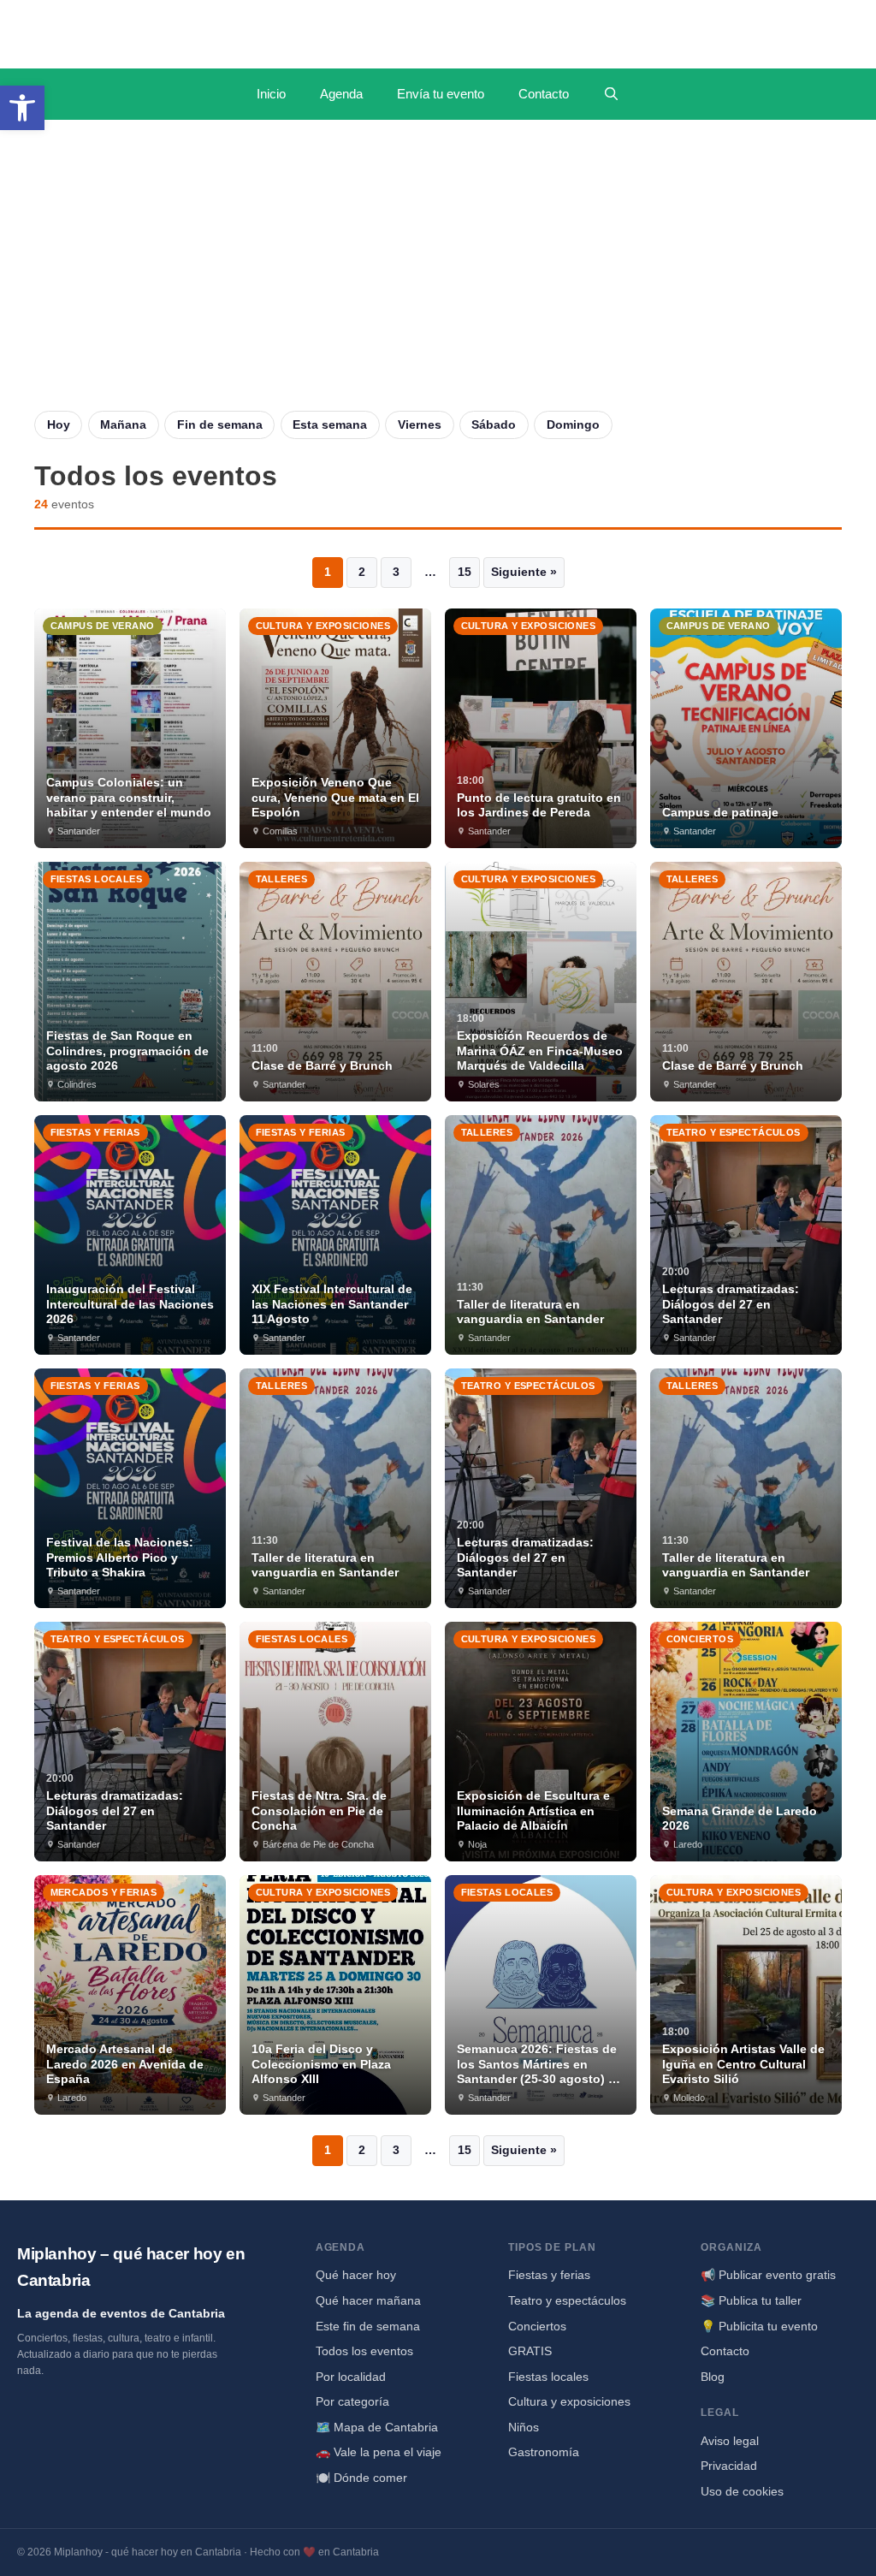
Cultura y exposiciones (569, 2401)
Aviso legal (730, 2441)
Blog (713, 2377)
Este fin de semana (368, 2326)
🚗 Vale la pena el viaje (379, 2452)
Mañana (123, 424)
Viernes (420, 424)
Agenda (341, 94)
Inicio (271, 94)
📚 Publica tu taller (751, 2300)
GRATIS (530, 2351)
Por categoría (352, 2401)
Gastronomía (544, 2452)
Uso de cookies (742, 2491)
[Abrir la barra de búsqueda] (611, 94)
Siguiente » (524, 572)
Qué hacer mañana (368, 2300)
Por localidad (351, 2377)
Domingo (573, 424)
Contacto (544, 94)
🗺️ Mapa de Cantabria (377, 2427)
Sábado (494, 424)
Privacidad (729, 2466)
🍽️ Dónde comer (361, 2478)
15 (465, 572)
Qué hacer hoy (356, 2275)
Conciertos (537, 2326)
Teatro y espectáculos (567, 2300)
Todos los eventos (364, 2351)
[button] (22, 108)
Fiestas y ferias (549, 2275)
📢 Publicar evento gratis (768, 2275)
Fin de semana (220, 424)
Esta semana (330, 424)
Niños (524, 2427)
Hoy (59, 424)
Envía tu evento (441, 94)
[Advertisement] (438, 282)
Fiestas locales (548, 2377)
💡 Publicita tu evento (759, 2326)
